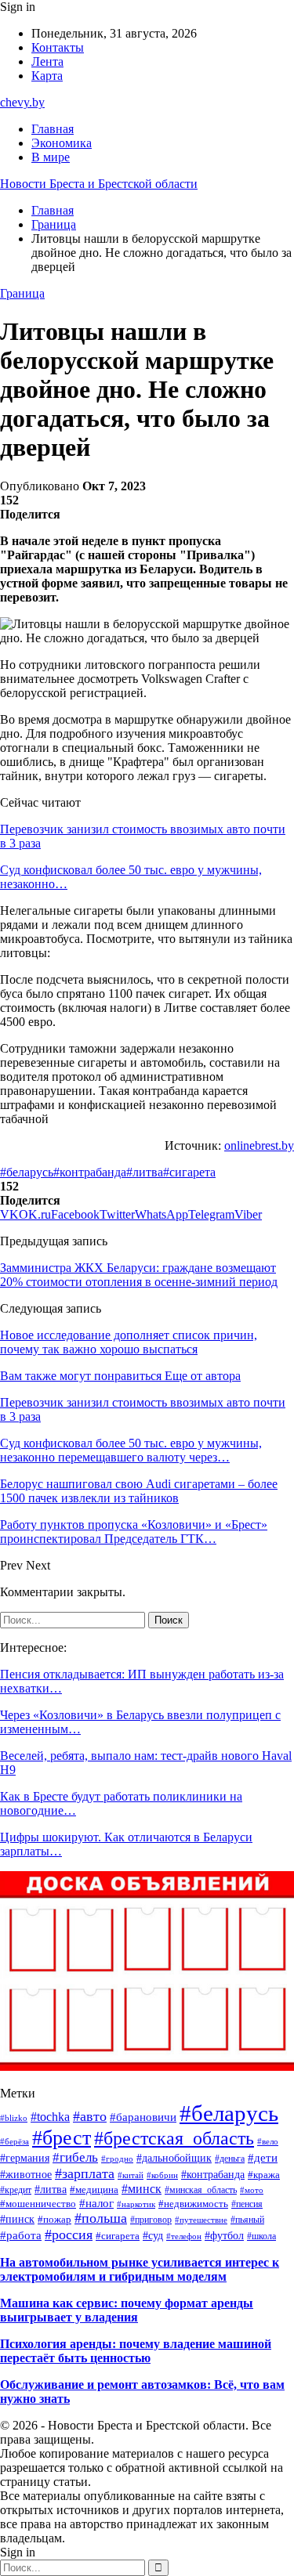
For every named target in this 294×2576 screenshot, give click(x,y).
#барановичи (143, 2117)
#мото (252, 2190)
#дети (263, 2158)
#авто (90, 2116)
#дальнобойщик (174, 2158)
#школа (261, 2236)
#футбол (224, 2235)
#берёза (15, 2141)
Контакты (58, 47)
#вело (268, 2141)
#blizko (14, 2118)
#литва (145, 1172)
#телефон (184, 2236)
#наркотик (136, 2204)
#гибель (75, 2157)
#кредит (16, 2190)
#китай (131, 2175)
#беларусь (27, 1172)
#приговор (151, 2220)
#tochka (50, 2117)
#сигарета (189, 1172)
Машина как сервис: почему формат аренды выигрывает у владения (127, 2310)
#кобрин (162, 2175)
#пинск (17, 2219)
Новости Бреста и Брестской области (99, 184)
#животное (26, 2175)
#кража (264, 2175)
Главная (53, 129)
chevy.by (22, 102)
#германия (25, 2158)
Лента (47, 61)
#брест (62, 2138)
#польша (101, 2218)
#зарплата (85, 2173)
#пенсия (247, 2204)
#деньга (230, 2159)
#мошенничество (38, 2204)
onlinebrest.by (259, 1145)
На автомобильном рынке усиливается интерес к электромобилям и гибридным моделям (140, 2269)
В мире (51, 157)
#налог (96, 2203)
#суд (153, 2235)
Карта (47, 76)
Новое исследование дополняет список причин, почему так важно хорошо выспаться (129, 1342)
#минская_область (201, 2190)
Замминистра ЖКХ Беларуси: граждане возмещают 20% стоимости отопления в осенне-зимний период (139, 1275)
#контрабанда (90, 1172)
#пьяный (247, 2220)
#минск (142, 2189)
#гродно (117, 2159)
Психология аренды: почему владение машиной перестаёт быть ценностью (136, 2351)
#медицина (94, 2190)
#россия (69, 2235)
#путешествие (201, 2220)
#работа (21, 2235)
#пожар (54, 2219)
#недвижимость (193, 2204)
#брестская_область (174, 2138)
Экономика (62, 143)
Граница (22, 293)
